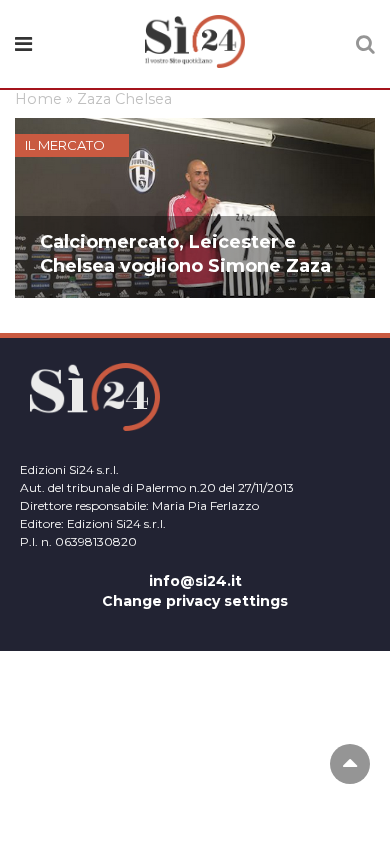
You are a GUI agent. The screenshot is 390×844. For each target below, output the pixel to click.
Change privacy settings (195, 601)
